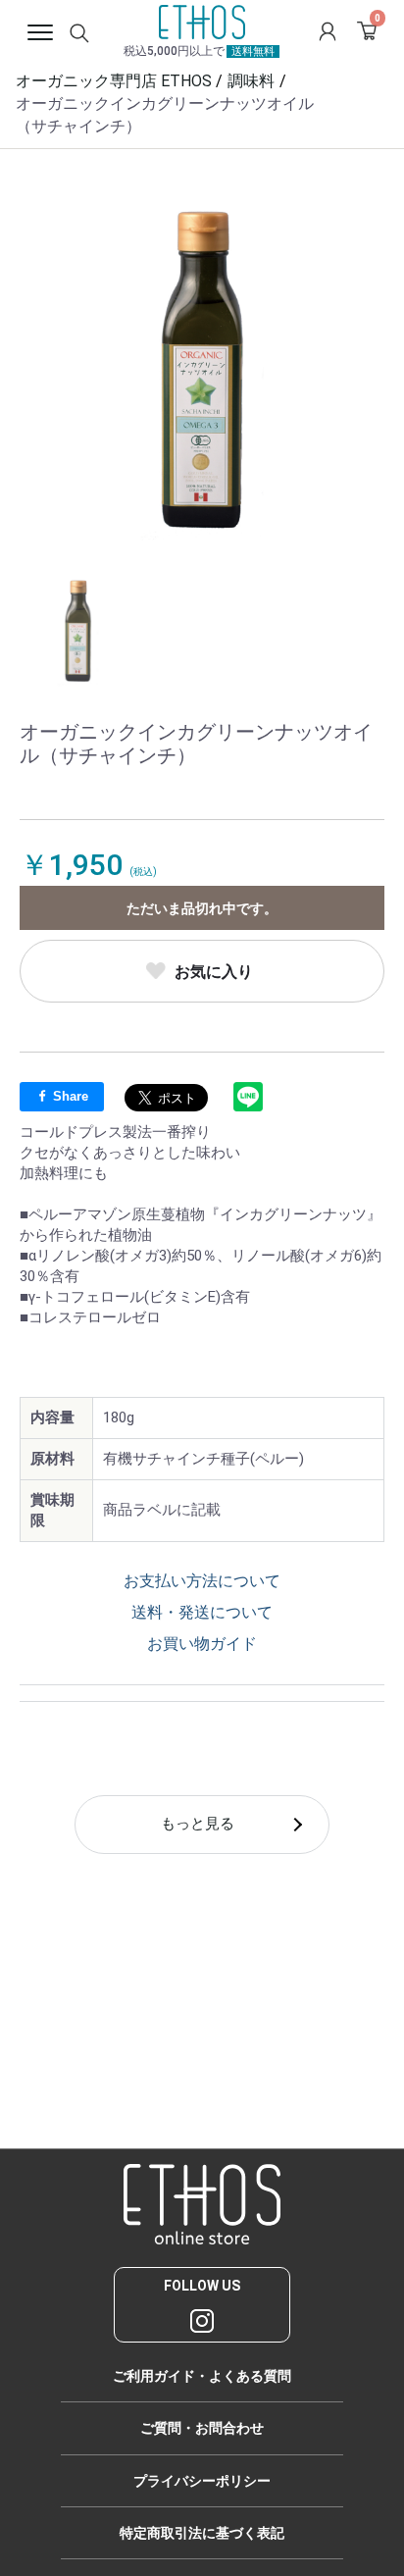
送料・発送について (202, 1612)
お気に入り (214, 972)
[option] (202, 371)
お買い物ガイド (202, 1644)
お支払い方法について (202, 1581)
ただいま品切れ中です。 (202, 908)
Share (69, 1096)
